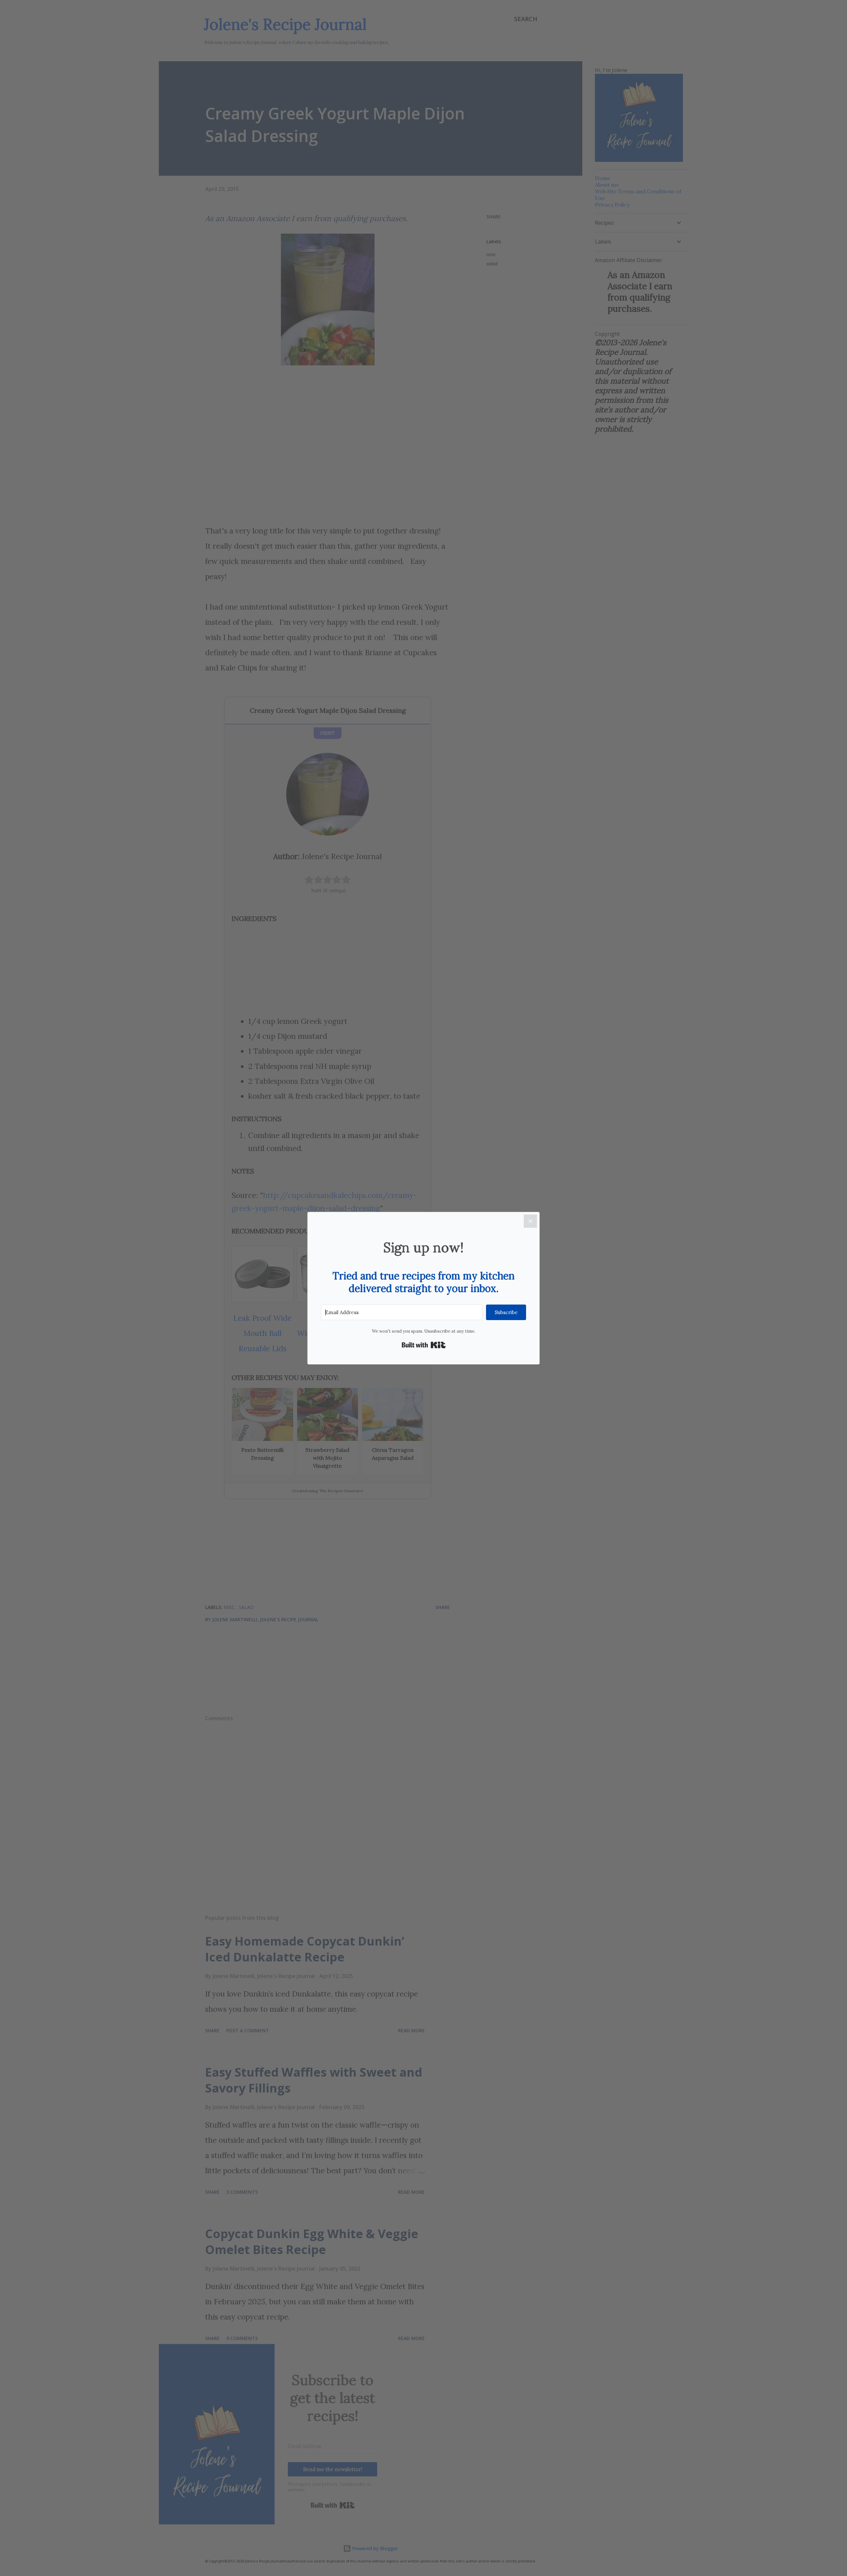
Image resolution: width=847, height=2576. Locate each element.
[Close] (530, 1221)
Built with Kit (424, 1345)
